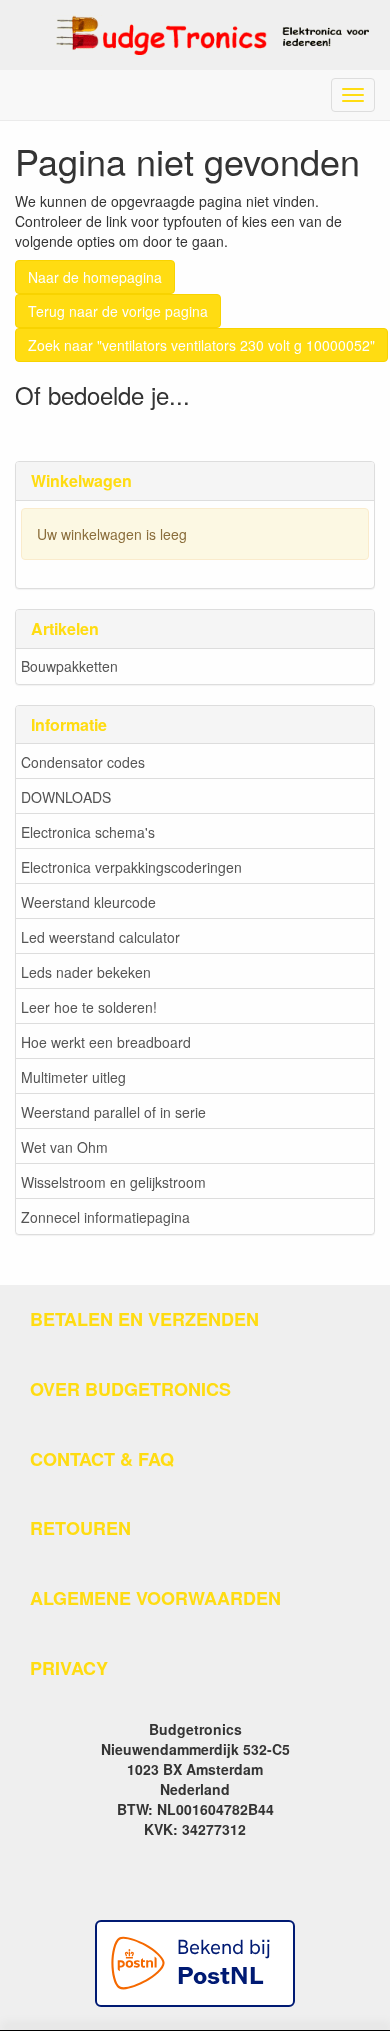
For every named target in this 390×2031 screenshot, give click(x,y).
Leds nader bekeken (86, 972)
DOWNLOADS (66, 797)
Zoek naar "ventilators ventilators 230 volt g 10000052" (201, 345)
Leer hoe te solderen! (89, 1007)
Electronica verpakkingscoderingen (131, 867)
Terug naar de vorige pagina (118, 311)
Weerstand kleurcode (88, 902)
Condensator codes (83, 762)
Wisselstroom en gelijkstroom (113, 1182)
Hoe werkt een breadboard (106, 1042)
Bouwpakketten (69, 666)
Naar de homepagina (95, 277)
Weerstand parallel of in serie (113, 1112)
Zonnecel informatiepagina (105, 1217)
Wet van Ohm (64, 1147)
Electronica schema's (88, 832)
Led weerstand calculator (100, 937)
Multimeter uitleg (73, 1077)
